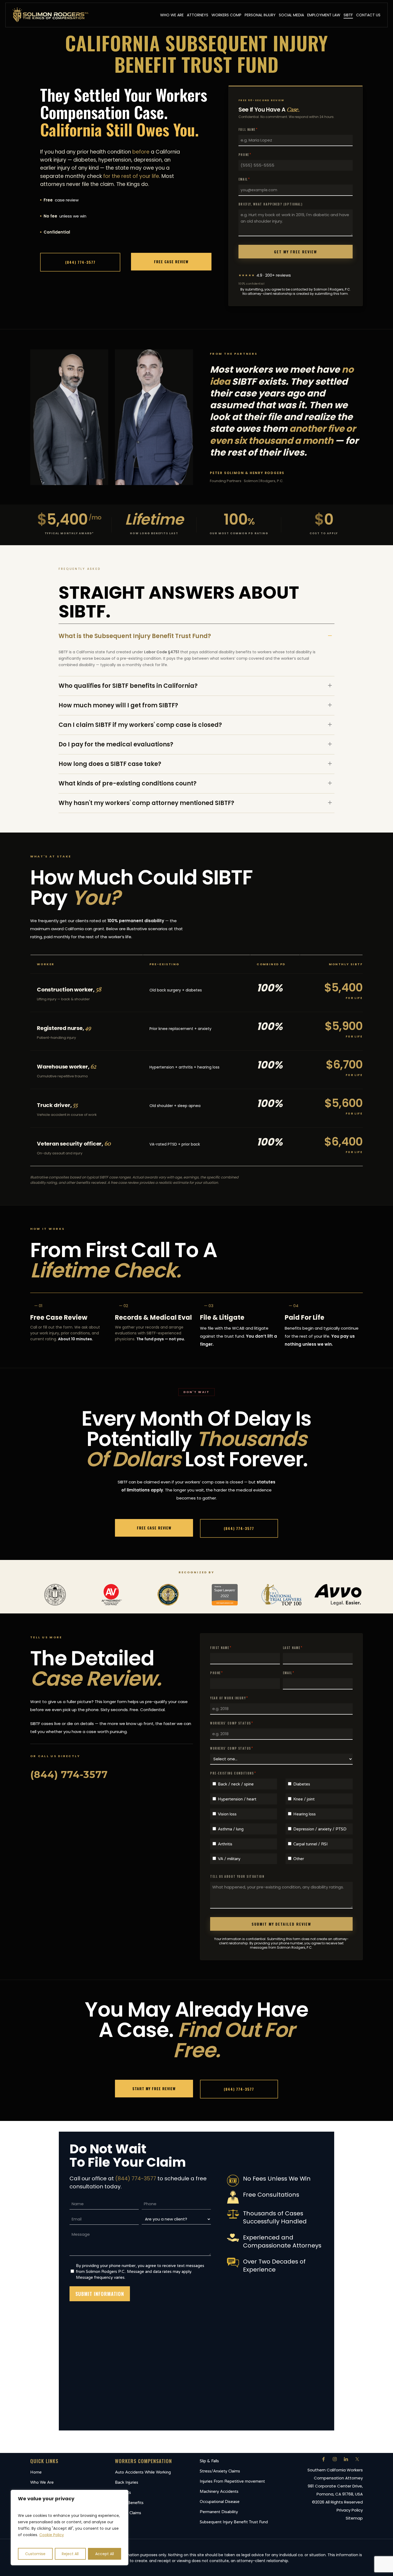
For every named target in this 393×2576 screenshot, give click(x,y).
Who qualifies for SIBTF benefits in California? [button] (128, 686)
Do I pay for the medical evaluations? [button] (116, 744)
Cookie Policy (52, 2535)
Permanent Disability (219, 2512)
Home (36, 2472)
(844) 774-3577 (136, 2178)
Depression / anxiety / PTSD (320, 1829)
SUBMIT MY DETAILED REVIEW (281, 1924)
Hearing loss (305, 1814)
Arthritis (225, 1844)
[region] (70, 2528)
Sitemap (354, 2518)
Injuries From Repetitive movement (232, 2481)
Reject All (70, 2554)
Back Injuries (127, 2482)
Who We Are (42, 2482)
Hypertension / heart (237, 1799)
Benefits (123, 2493)
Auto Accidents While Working (143, 2472)
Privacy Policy (350, 2510)
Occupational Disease (220, 2502)
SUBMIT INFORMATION (100, 2294)
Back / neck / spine (236, 1784)
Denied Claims (128, 2513)
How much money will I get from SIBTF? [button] (118, 705)
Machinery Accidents (219, 2491)
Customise (35, 2554)
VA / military (229, 1859)
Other (299, 1859)
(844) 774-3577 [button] (69, 1774)
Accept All (105, 2554)
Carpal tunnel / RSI (311, 1844)
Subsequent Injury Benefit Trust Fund (234, 2522)
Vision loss (227, 1814)
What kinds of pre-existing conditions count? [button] (128, 783)
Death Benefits (129, 2503)
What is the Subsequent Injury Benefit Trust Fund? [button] (135, 636)
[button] (80, 262)
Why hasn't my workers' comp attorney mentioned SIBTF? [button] (146, 803)
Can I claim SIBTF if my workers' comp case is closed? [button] (140, 725)
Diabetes (302, 1784)
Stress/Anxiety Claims (220, 2471)
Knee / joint (304, 1799)
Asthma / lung (231, 1829)
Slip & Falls (209, 2461)
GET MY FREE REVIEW (295, 252)
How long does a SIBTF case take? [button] (110, 764)
